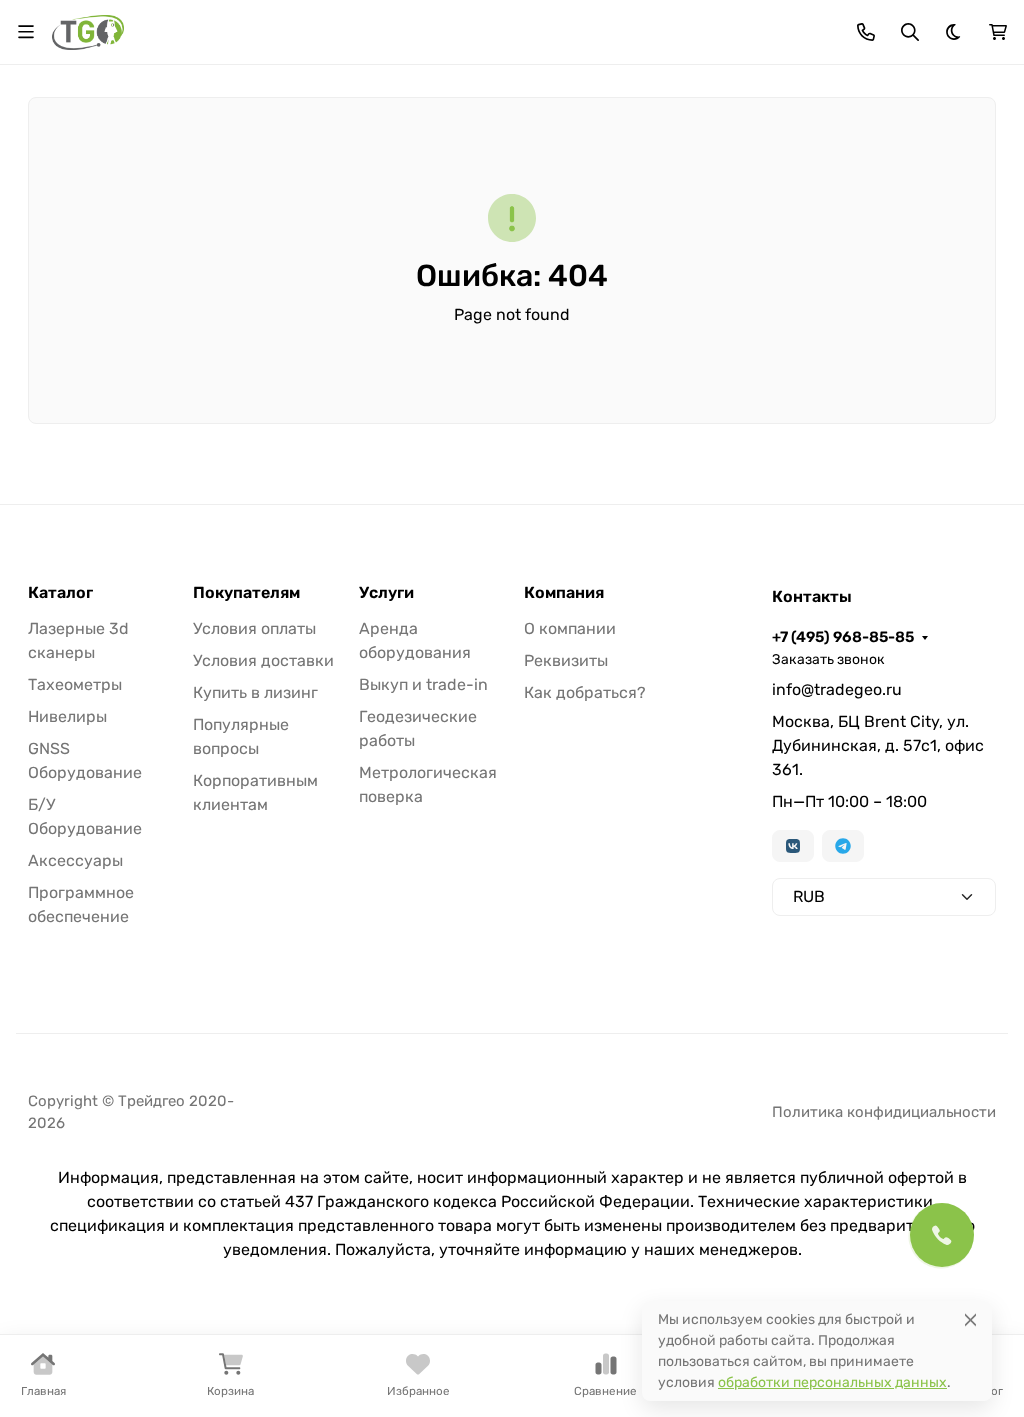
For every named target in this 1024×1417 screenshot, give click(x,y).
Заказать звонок (828, 659)
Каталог (60, 593)
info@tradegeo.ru (837, 689)
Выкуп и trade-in (423, 684)
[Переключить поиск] (910, 32)
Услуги (386, 593)
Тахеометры (75, 684)
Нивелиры (67, 716)
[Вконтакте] (793, 846)
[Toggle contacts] (866, 32)
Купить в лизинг (255, 692)
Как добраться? (585, 692)
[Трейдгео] (88, 30)
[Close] (970, 1319)
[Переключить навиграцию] (26, 32)
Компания (564, 593)
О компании (570, 628)
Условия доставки (263, 660)
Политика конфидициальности (884, 1112)
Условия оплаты (254, 628)
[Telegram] (843, 846)
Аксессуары (75, 860)
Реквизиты (566, 660)
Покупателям (246, 593)
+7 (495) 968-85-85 (843, 637)
